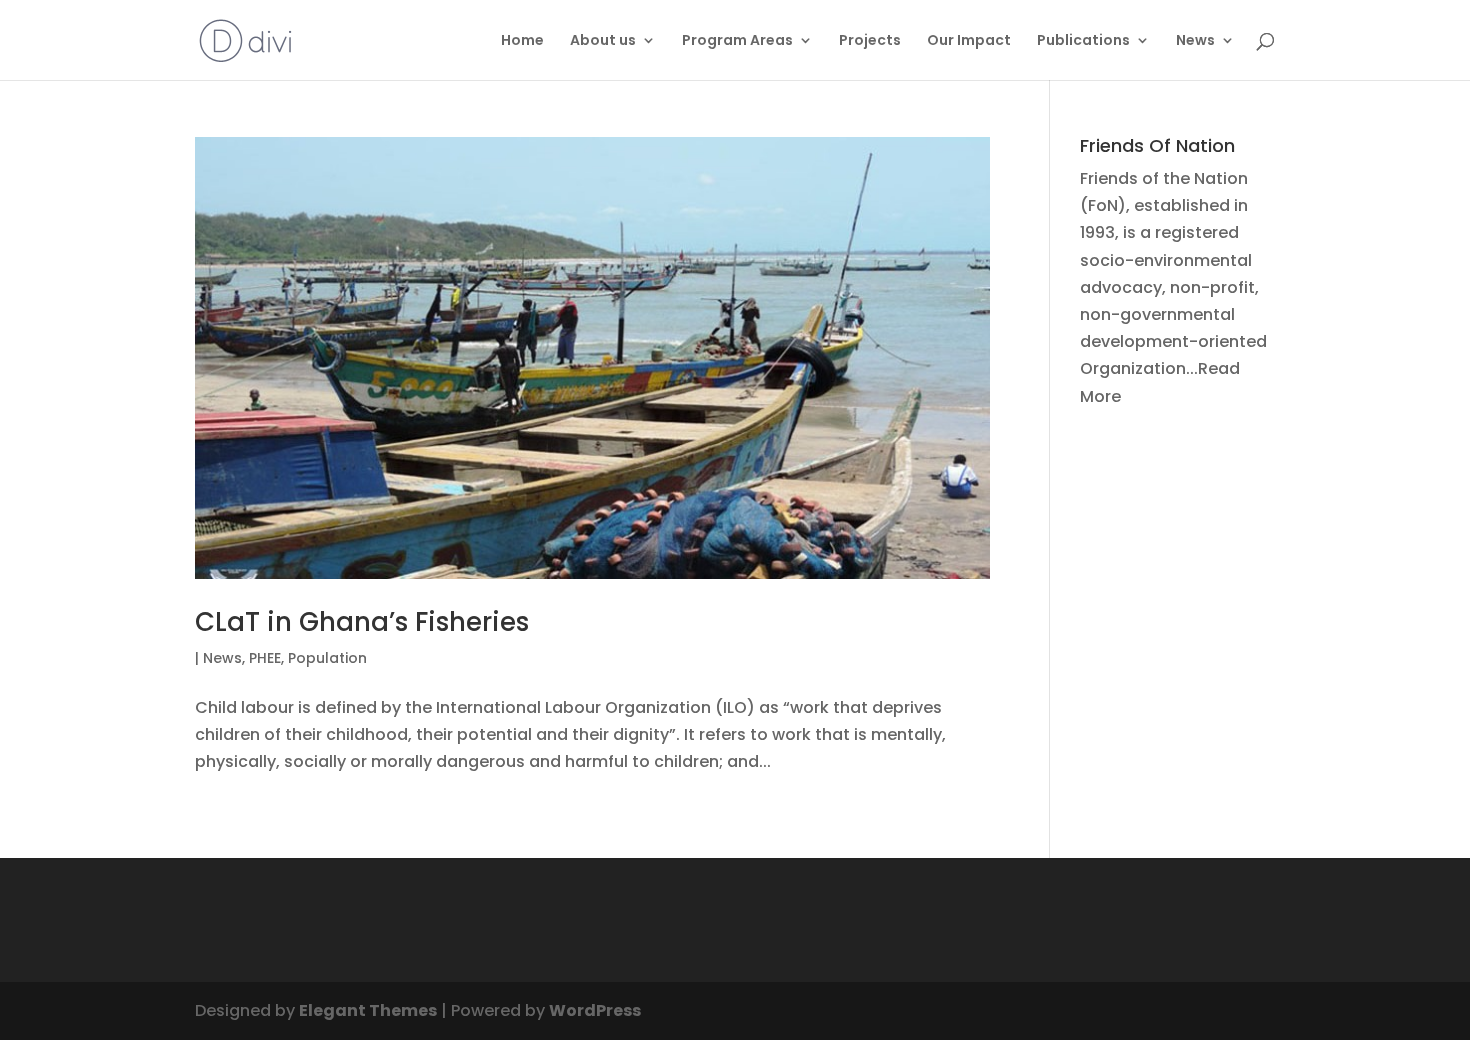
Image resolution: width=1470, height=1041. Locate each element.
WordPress (595, 1010)
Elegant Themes (368, 1010)
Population (327, 658)
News (1195, 41)
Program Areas (737, 41)
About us (603, 41)
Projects (870, 41)
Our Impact (969, 41)
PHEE (265, 658)
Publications (1083, 41)
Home (522, 41)
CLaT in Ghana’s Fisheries (362, 622)
